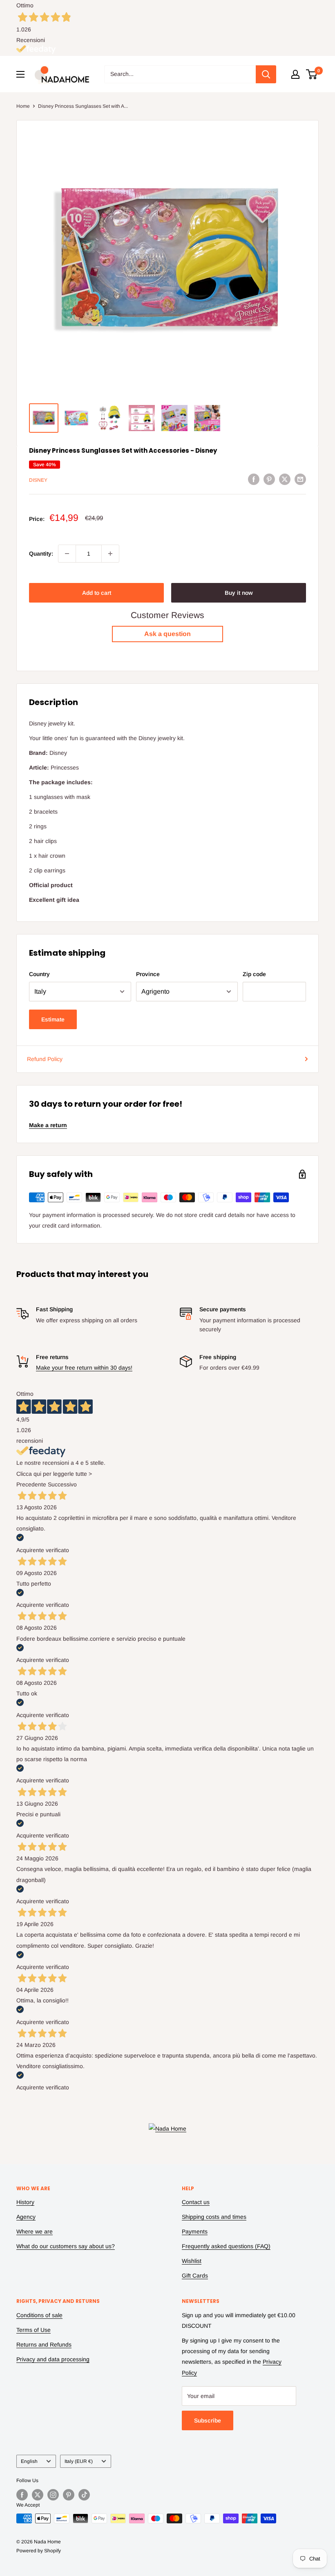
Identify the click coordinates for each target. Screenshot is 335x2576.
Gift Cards (195, 2276)
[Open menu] (20, 74)
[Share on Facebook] (254, 479)
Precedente (31, 1484)
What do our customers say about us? (66, 2246)
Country (39, 974)
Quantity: (41, 554)
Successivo (62, 1484)
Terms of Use (33, 2330)
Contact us (196, 2202)
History (25, 2202)
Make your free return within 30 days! (84, 1368)
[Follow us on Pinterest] (69, 2495)
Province (148, 974)
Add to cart (97, 593)
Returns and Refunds (44, 2345)
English (29, 2461)
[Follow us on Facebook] (22, 2495)
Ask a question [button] (167, 634)
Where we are (35, 2231)
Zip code (254, 974)
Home (23, 106)
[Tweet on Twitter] (285, 479)
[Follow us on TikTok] (84, 2495)
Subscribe (208, 2420)
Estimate (53, 1019)
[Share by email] (300, 479)
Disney (38, 480)
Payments (195, 2231)
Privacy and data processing (53, 2359)
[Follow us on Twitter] (38, 2495)
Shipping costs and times (214, 2217)
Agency (26, 2217)
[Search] (266, 74)
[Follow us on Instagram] (53, 2495)
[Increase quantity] (110, 554)
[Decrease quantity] (67, 554)
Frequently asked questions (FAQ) (226, 2246)
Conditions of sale (39, 2315)
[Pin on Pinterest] (269, 479)
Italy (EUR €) (79, 2461)
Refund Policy (45, 1059)
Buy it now (239, 593)
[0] (312, 74)
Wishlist (192, 2261)
